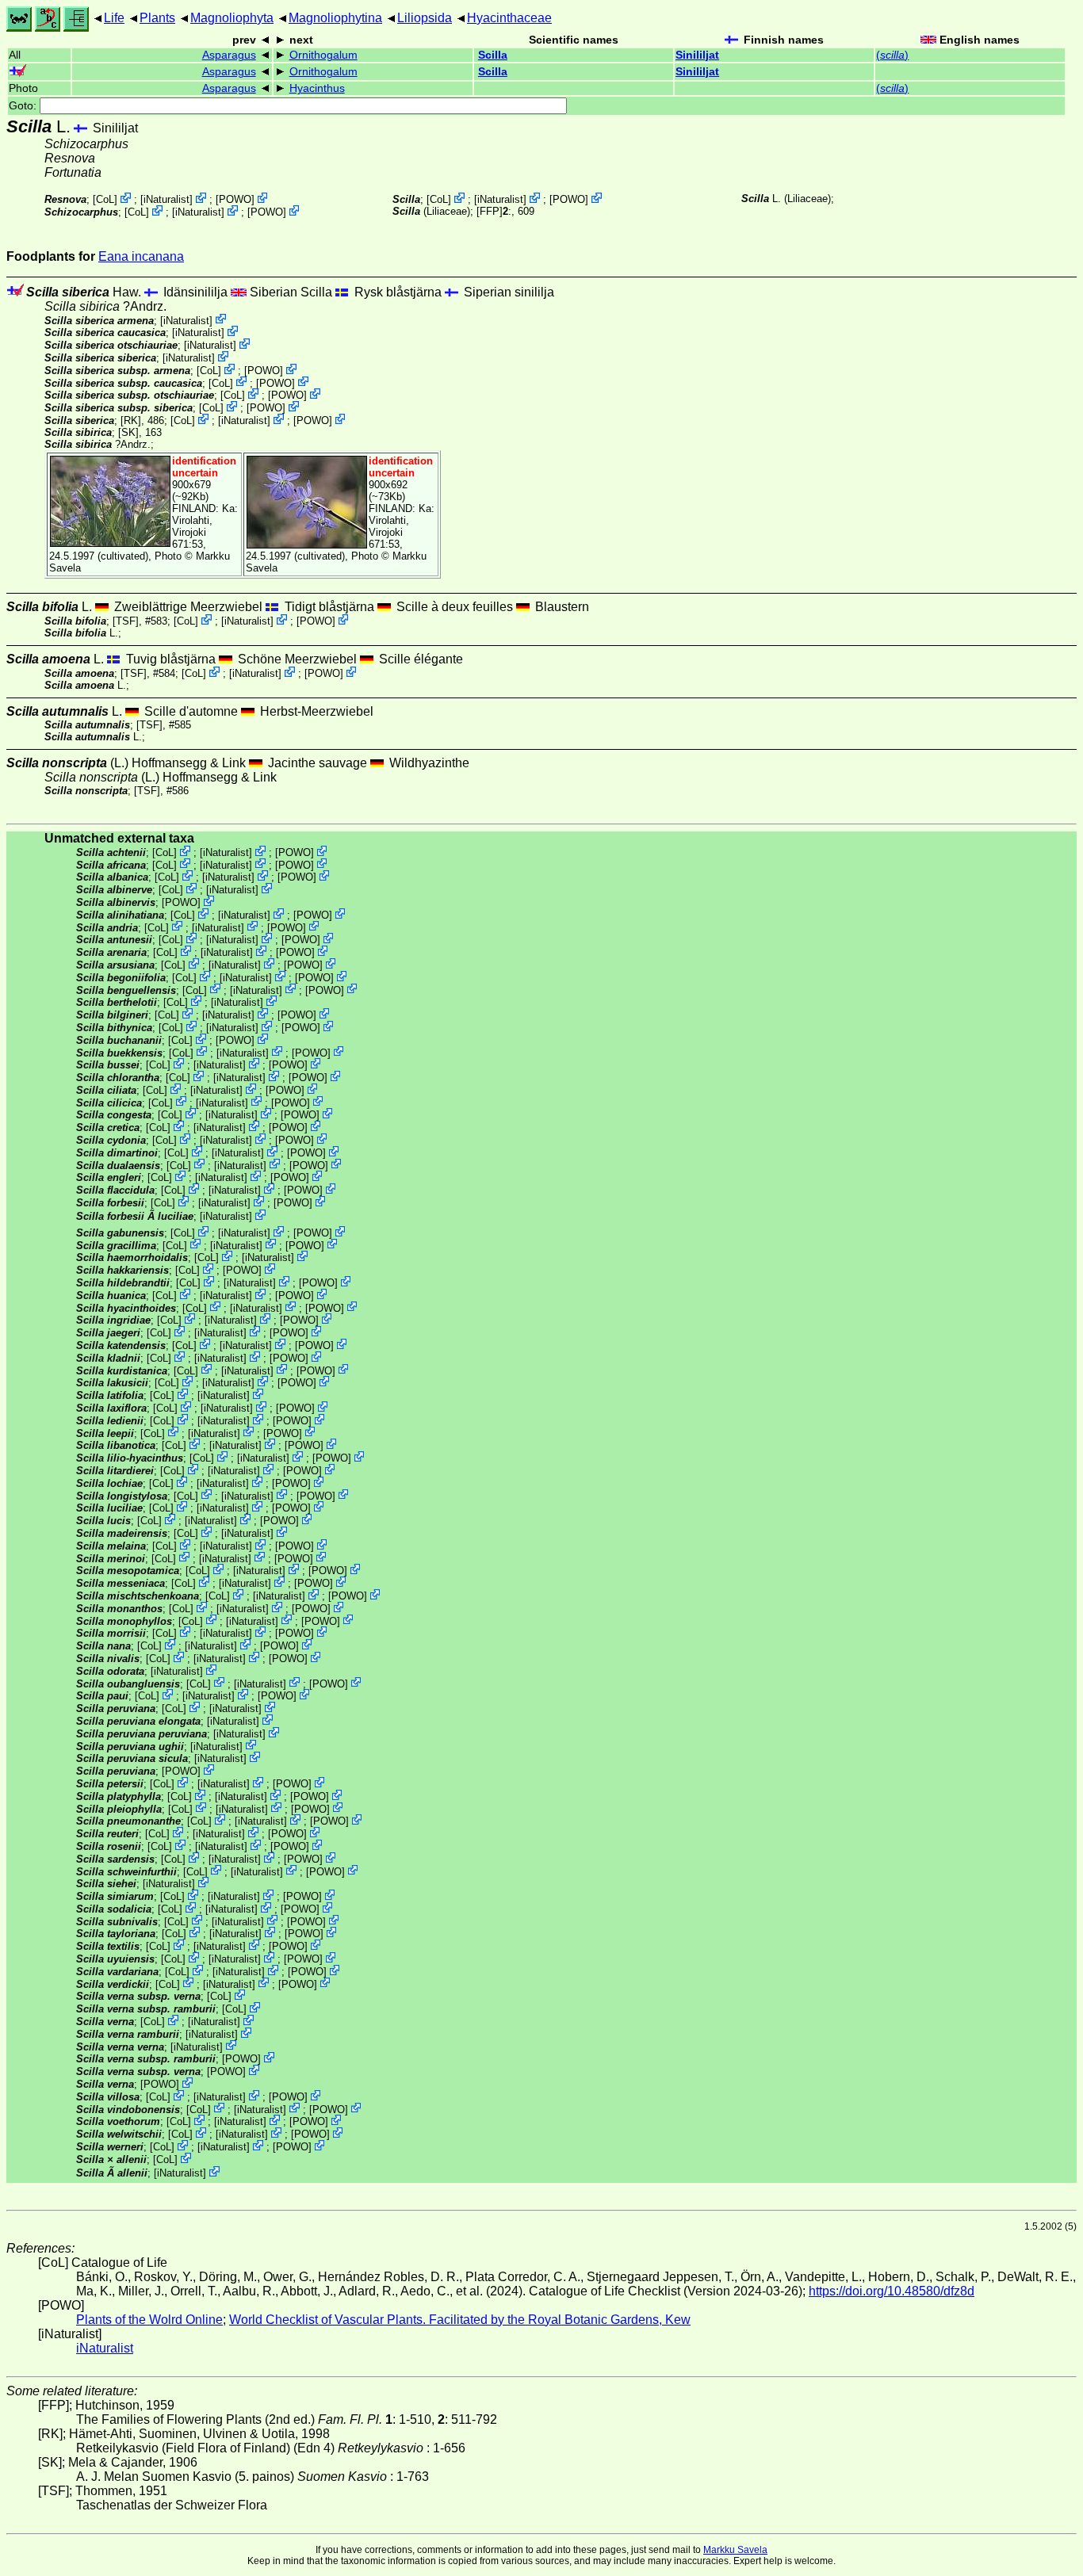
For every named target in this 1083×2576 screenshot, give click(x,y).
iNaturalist (166, 199)
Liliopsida (425, 18)
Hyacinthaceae (509, 18)
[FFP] (490, 211)
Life (114, 18)
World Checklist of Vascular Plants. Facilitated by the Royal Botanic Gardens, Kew (460, 2320)
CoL (105, 199)
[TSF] (126, 621)
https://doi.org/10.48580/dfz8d (892, 2291)
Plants (157, 18)
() (892, 55)
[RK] (131, 420)
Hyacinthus (317, 88)
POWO (235, 199)
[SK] (128, 432)
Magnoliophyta (232, 18)
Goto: (24, 106)
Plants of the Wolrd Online (149, 2320)
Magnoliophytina (335, 18)
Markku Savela (735, 2550)
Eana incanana (141, 256)
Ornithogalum (323, 55)
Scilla (493, 55)
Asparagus (229, 55)
